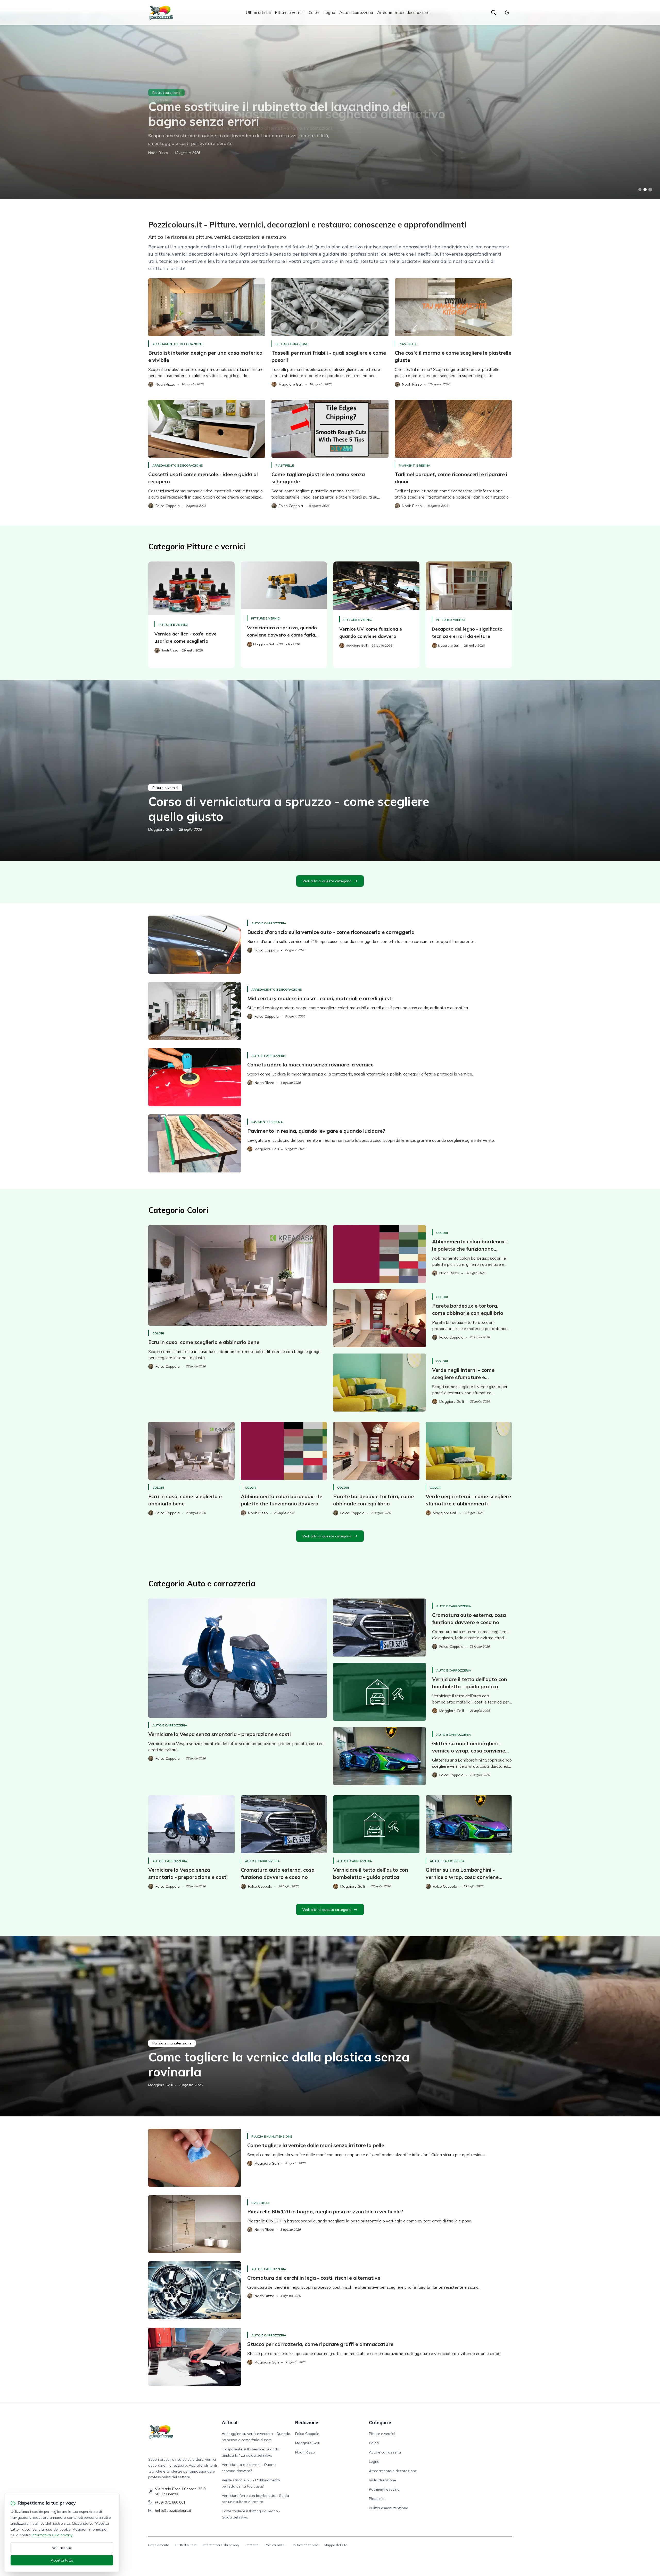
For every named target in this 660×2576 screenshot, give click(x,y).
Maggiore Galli (160, 829)
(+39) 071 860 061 (170, 2502)
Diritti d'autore (186, 2545)
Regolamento (159, 2545)
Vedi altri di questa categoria (327, 881)
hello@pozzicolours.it (173, 2510)
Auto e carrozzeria (356, 12)
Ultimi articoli (258, 12)
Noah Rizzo (158, 153)
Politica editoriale (305, 2545)
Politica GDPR (275, 2545)
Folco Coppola (307, 2434)
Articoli (230, 2422)
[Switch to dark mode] (507, 12)
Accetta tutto (62, 2560)
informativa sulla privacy (52, 2535)
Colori (314, 12)
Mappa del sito (336, 2545)
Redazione (307, 2422)
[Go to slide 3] (650, 190)
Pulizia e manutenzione (172, 2043)
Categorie (380, 2422)
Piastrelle (408, 344)
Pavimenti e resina (168, 93)
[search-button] (493, 12)
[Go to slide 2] (645, 190)
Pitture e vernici (290, 12)
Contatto (252, 2545)
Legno (329, 12)
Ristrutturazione (292, 344)
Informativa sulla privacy (221, 2545)
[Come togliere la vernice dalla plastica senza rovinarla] (330, 2026)
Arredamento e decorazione (403, 12)
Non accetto (62, 2548)
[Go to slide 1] (640, 190)
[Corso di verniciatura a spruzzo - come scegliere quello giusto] (330, 771)
